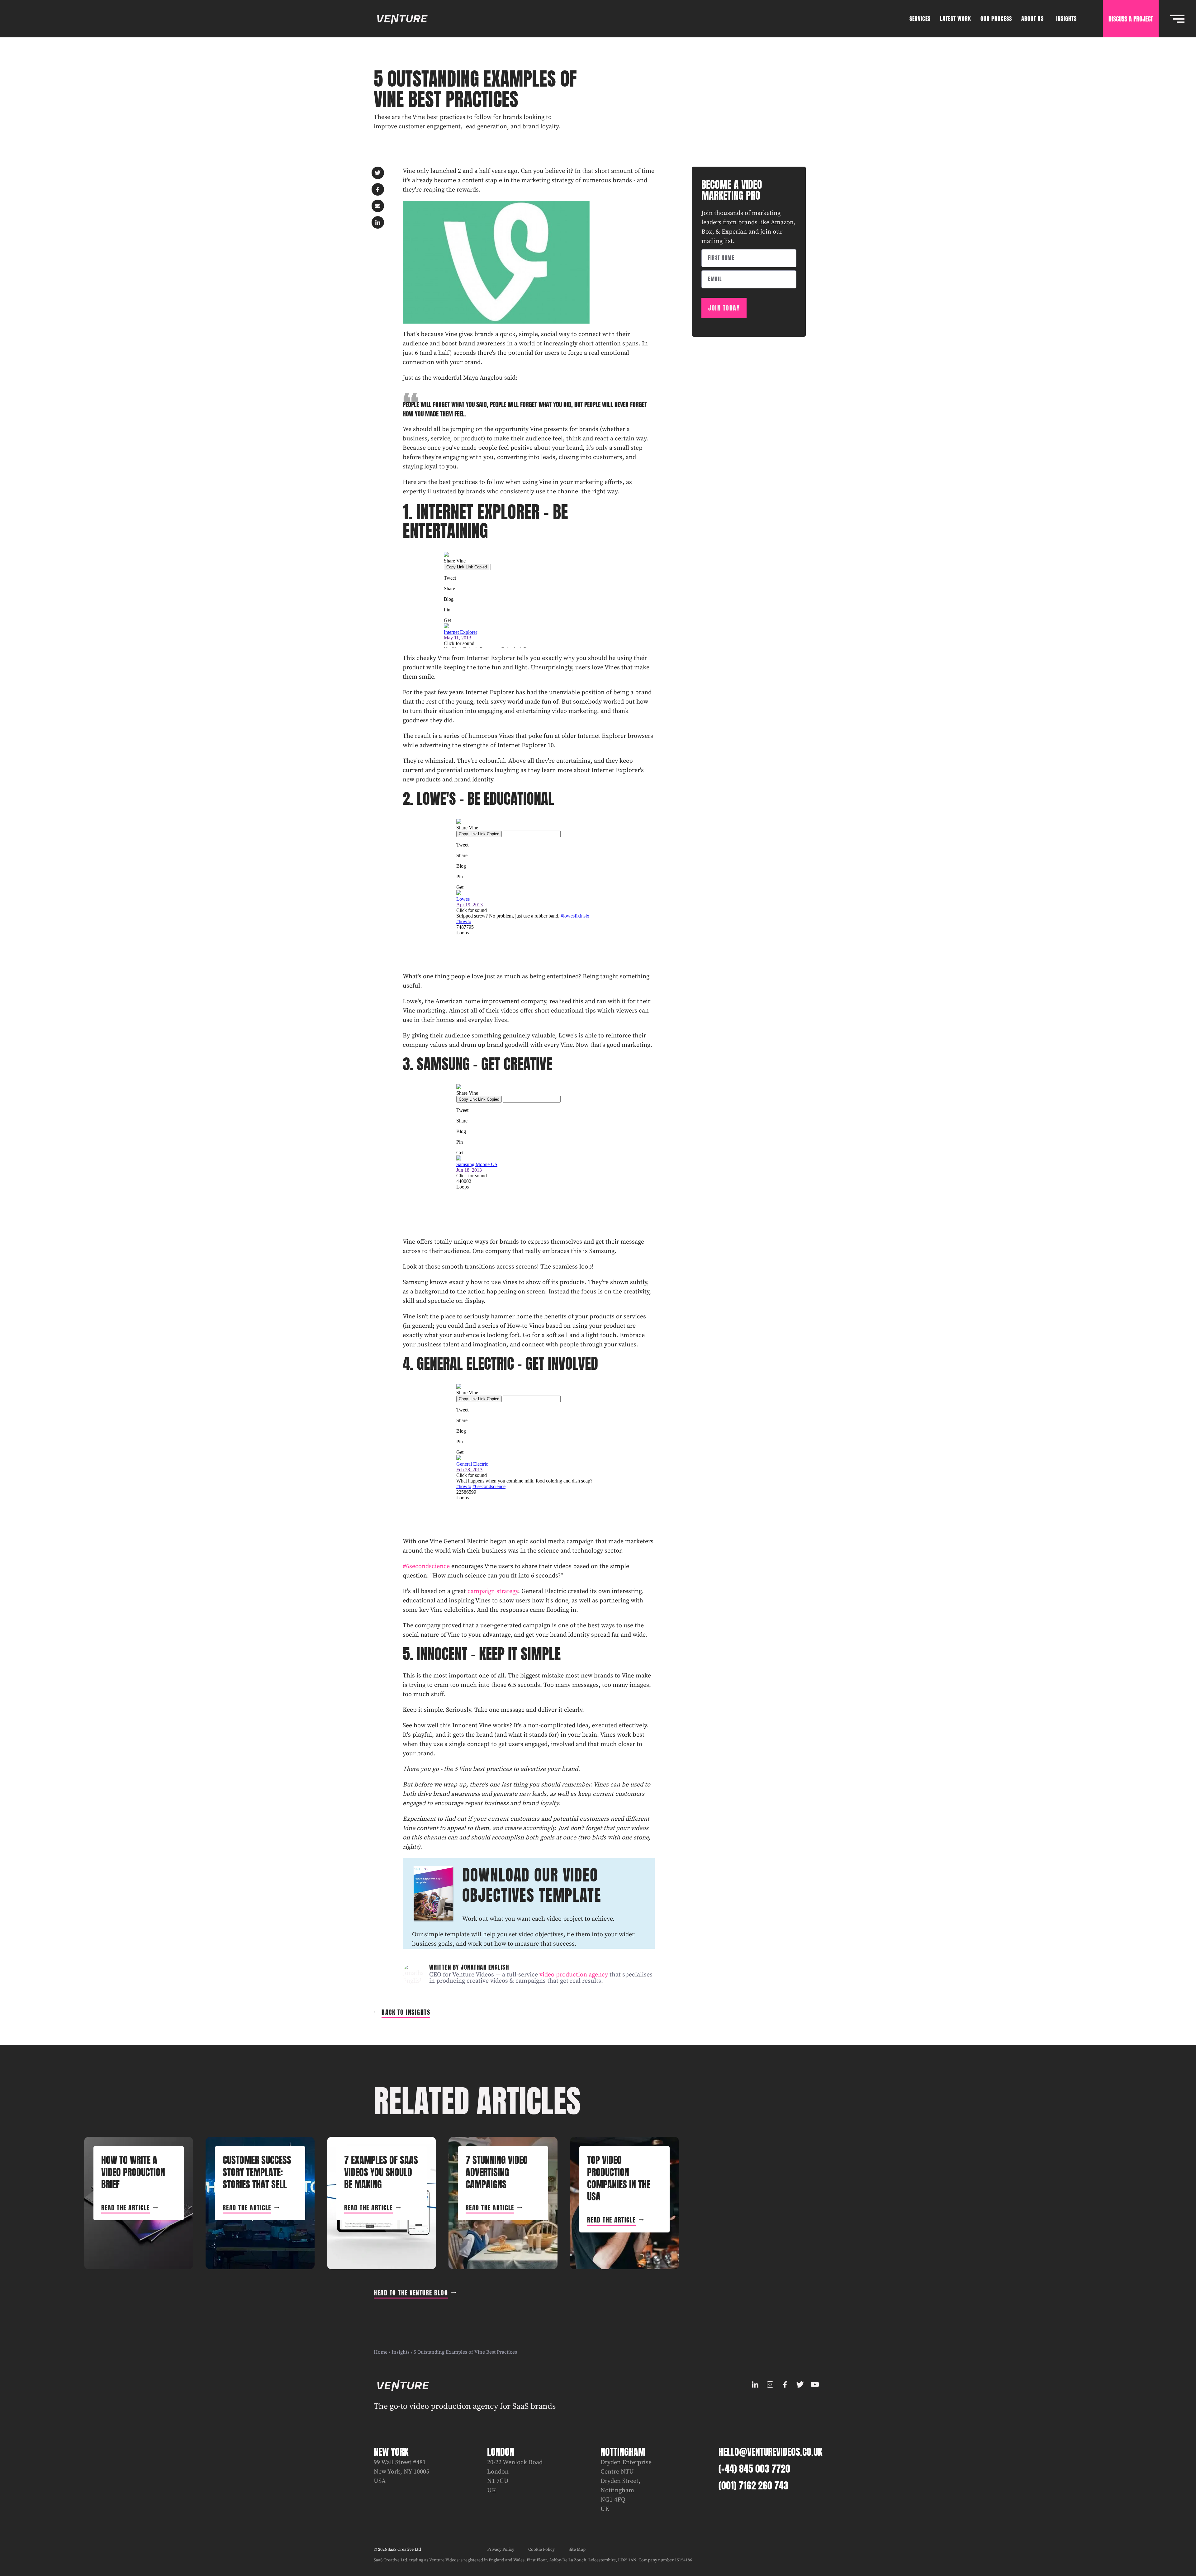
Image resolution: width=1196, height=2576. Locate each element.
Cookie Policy (541, 2550)
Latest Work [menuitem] (956, 19)
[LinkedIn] (755, 2384)
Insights (401, 2352)
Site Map (577, 2550)
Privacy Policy (501, 2550)
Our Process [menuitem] (996, 19)
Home (381, 2352)
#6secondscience (426, 1566)
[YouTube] (815, 2384)
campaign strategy (493, 1591)
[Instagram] (770, 2384)
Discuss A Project (1131, 19)
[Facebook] (785, 2384)
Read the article (126, 2208)
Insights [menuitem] (1066, 19)
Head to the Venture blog (411, 2293)
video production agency (574, 1975)
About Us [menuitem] (1032, 19)
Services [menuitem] (920, 19)
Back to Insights (406, 2012)
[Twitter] (800, 2384)
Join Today (724, 308)
